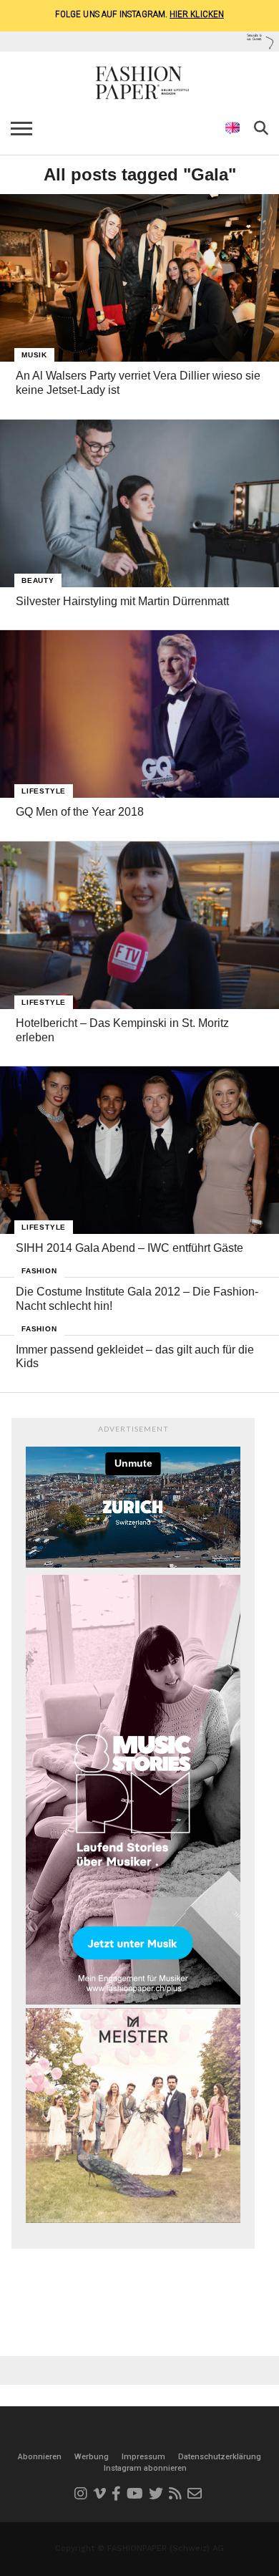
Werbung (92, 2457)
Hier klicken (197, 14)
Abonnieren (40, 2457)
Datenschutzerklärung (220, 2457)
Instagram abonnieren (145, 2468)
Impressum (143, 2457)
